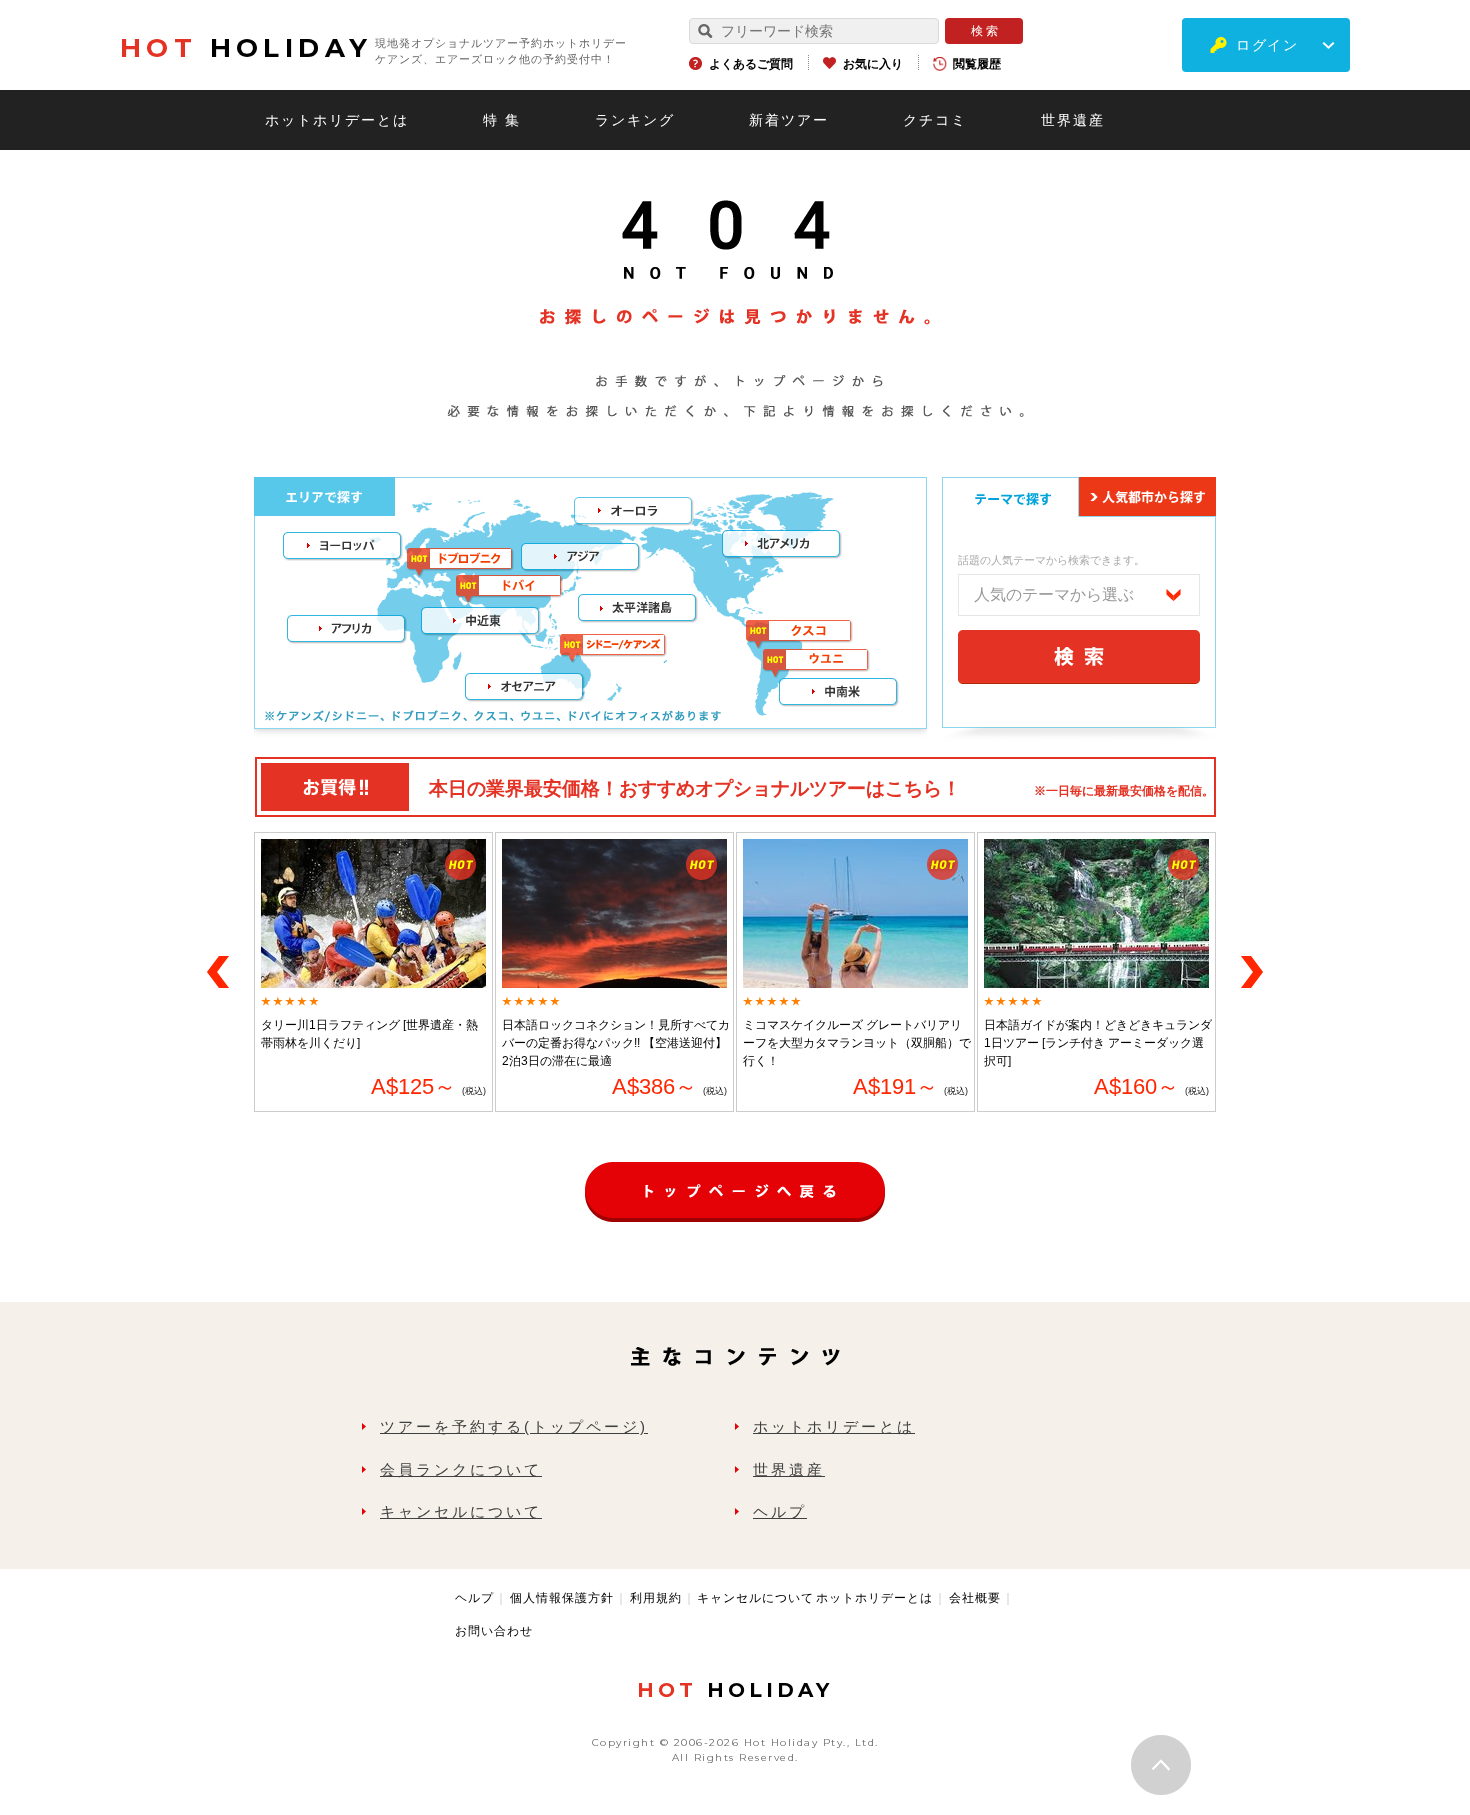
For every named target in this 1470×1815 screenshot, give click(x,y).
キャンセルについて (461, 1511)
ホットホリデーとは (337, 120)
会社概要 (975, 1598)
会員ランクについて (461, 1469)
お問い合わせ (494, 1631)
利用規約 (656, 1598)
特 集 (502, 120)
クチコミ (935, 120)
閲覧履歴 (977, 64)
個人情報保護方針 (562, 1598)
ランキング (635, 120)
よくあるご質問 (751, 64)
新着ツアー (789, 120)
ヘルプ (780, 1511)
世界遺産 (1073, 120)
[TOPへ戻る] (735, 1172)
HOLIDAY (246, 48)
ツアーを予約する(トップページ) (514, 1426)
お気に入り (873, 64)
